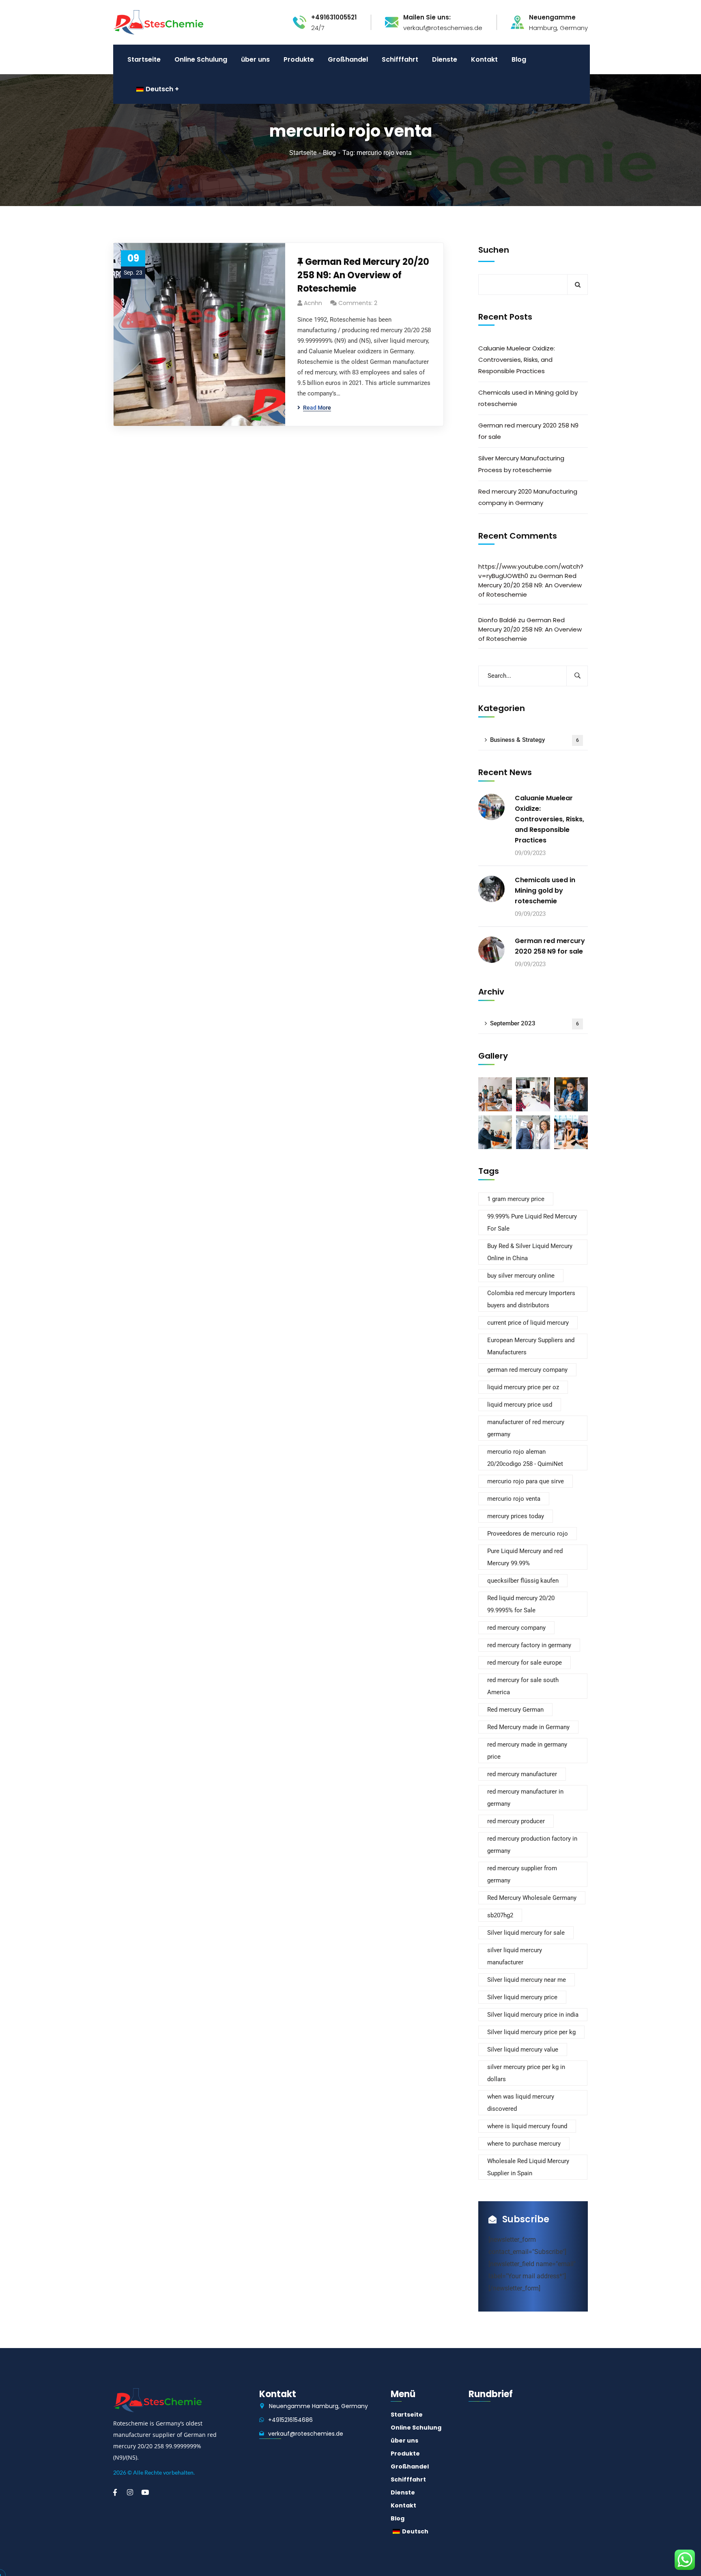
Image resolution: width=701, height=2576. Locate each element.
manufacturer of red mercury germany (526, 1428)
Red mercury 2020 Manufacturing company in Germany (528, 497)
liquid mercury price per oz (523, 1387)
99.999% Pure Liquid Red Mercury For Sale (532, 1222)
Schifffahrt (408, 2479)
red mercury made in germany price (527, 1751)
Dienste (403, 2492)
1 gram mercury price (516, 1199)
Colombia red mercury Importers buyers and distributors (531, 1299)
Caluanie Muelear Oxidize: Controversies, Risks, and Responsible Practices (517, 360)
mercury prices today (516, 1516)
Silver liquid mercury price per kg (531, 2032)
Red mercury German (515, 1710)
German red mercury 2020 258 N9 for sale (528, 431)
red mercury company (516, 1628)
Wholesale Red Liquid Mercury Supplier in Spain (528, 2167)
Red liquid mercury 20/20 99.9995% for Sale (521, 1604)
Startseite (303, 153)
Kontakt (403, 2505)
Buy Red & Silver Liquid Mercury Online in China (530, 1252)
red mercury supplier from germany (522, 1874)
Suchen (494, 250)
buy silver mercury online (521, 1276)
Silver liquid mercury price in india (533, 2015)
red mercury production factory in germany (532, 1845)
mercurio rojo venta (514, 1499)
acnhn (313, 303)
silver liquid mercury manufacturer (515, 1956)
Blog (329, 153)
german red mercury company (527, 1370)
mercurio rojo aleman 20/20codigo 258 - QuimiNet (525, 1458)
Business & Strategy (534, 740)
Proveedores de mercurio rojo (528, 1534)
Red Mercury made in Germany (528, 1727)
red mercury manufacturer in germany (525, 1798)
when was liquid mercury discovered (521, 2103)
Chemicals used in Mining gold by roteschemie (528, 398)
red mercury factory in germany (529, 1645)
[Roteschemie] (158, 22)
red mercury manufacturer (522, 1774)
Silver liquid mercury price (522, 1997)
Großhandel (410, 2466)
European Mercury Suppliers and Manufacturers (531, 1346)
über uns (404, 2441)
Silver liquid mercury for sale (526, 1933)
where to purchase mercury (524, 2144)
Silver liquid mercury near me (527, 1980)
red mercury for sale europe (525, 1663)
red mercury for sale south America (523, 1686)
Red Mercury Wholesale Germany (532, 1898)
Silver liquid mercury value (523, 2050)
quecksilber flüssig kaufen (523, 1581)
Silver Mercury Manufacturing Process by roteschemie (521, 464)
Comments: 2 (358, 303)
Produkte (405, 2454)
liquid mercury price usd (520, 1405)
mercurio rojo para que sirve (526, 1481)
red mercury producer (516, 1821)
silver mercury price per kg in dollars (526, 2073)
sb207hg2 (500, 1915)
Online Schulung (416, 2428)
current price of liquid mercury (528, 1323)
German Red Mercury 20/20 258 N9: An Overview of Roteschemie (363, 275)
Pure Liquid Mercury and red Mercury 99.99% (525, 1557)
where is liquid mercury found (527, 2126)
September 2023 (534, 1023)
